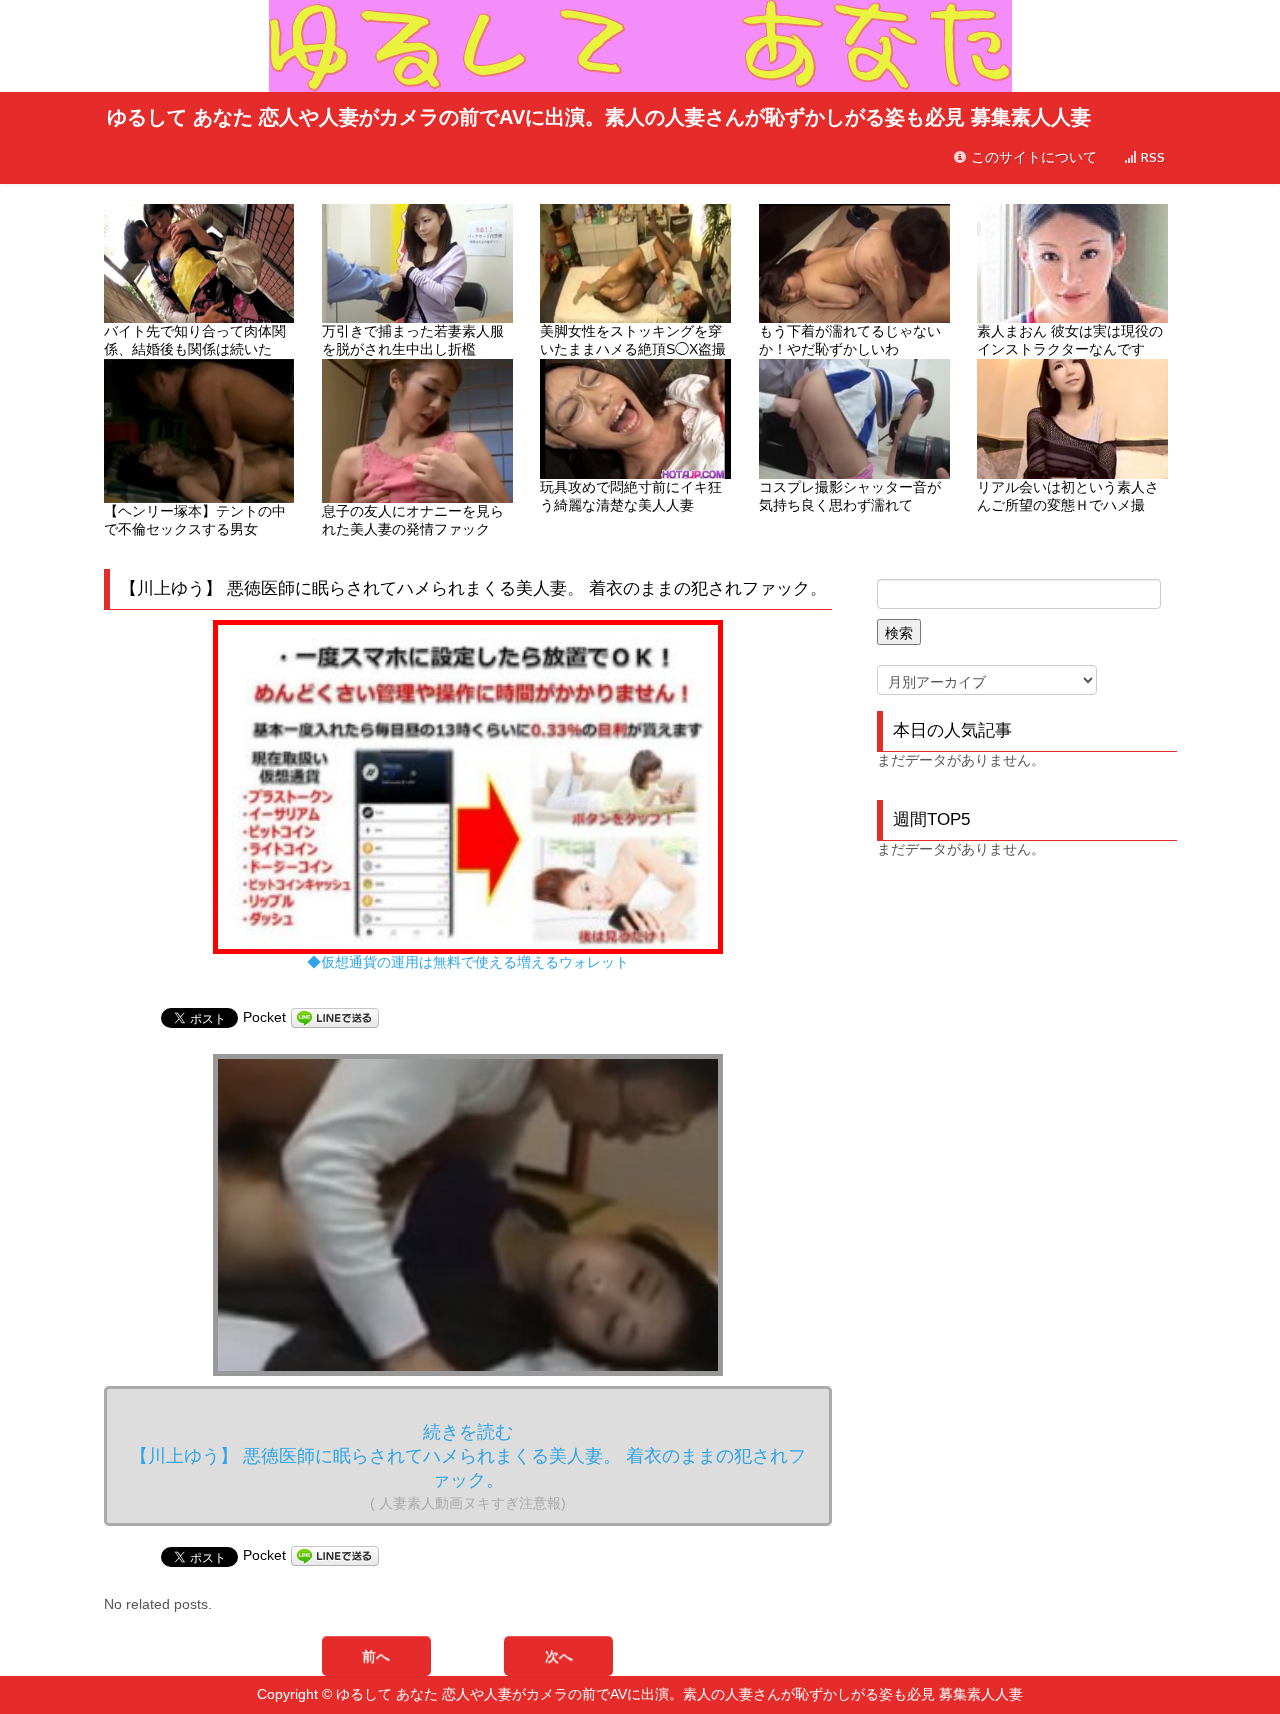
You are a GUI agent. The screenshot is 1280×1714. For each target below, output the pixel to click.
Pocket (264, 1017)
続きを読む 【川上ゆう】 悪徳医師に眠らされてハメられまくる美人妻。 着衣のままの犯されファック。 (468, 1466)
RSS (1151, 157)
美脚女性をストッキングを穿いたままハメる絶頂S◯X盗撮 (633, 340)
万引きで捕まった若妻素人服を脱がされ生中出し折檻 (413, 340)
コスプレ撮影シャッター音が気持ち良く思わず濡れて (850, 496)
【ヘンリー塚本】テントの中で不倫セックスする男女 (195, 520)
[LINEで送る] (335, 1017)
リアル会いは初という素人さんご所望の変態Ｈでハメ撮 (1068, 496)
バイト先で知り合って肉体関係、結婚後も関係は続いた (195, 340)
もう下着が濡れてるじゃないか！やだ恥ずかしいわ (850, 340)
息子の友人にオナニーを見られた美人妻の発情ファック (413, 520)
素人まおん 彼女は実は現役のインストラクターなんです (1070, 340)
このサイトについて (1032, 157)
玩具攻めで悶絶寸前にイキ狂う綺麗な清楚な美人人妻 (631, 496)
